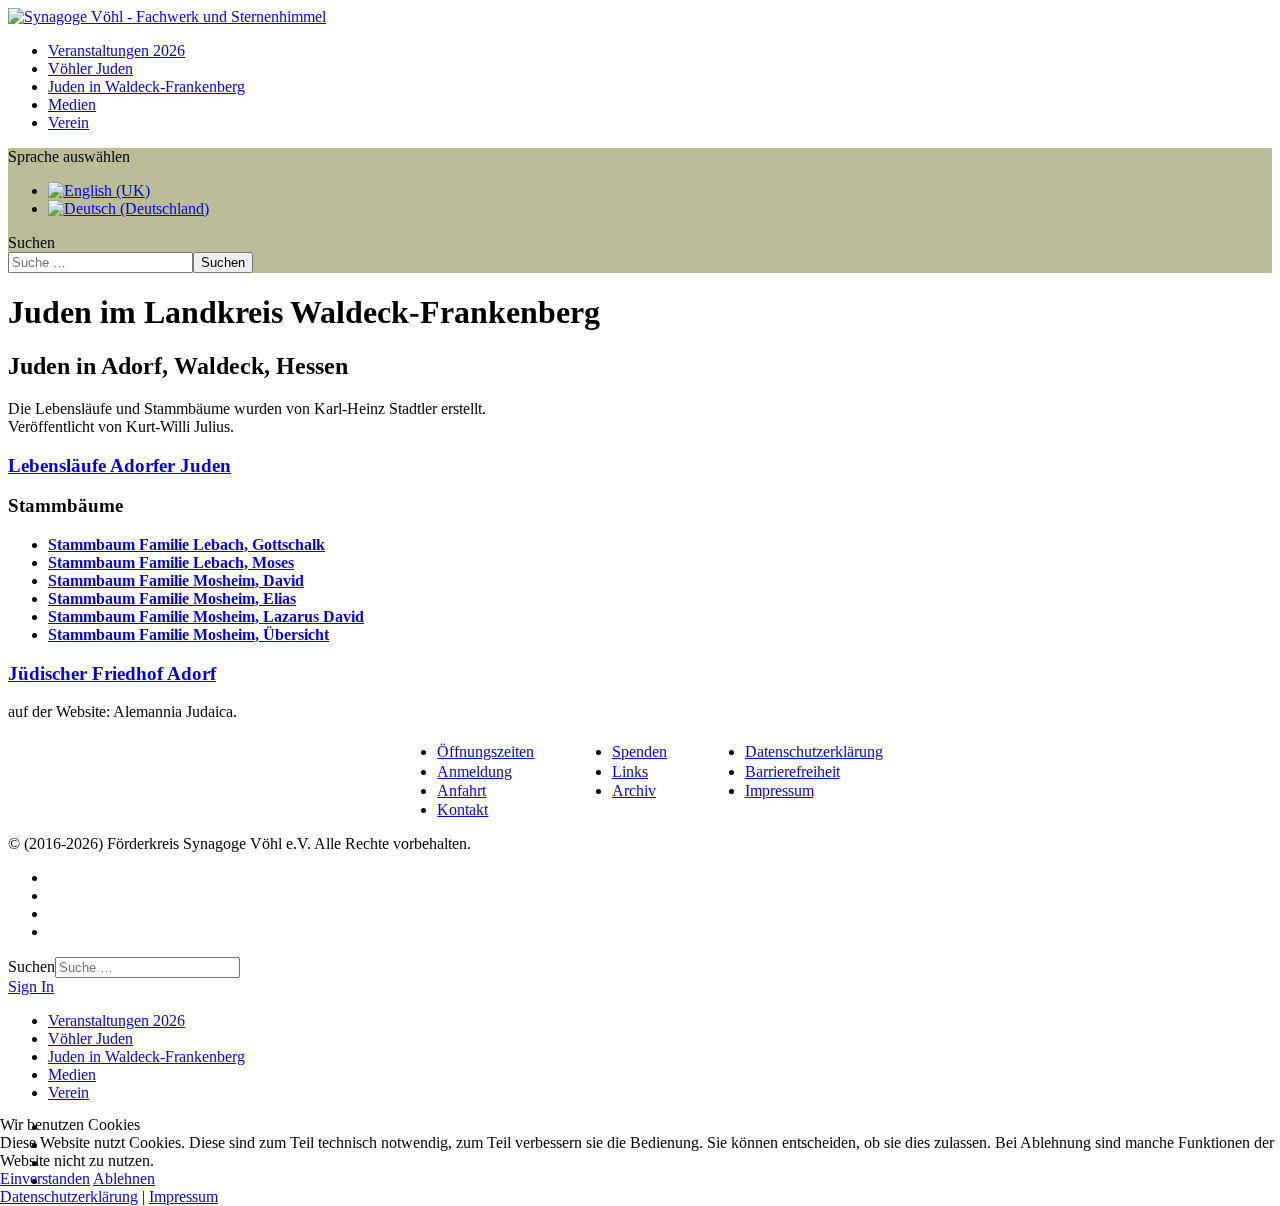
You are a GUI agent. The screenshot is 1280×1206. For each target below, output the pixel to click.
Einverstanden (45, 1178)
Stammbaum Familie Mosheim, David (176, 580)
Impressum (779, 790)
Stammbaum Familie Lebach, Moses (171, 562)
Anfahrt (461, 790)
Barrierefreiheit (792, 771)
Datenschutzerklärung (814, 751)
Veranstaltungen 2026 (116, 50)
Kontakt (462, 809)
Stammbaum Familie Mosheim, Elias (172, 598)
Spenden (639, 751)
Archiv (634, 790)
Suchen (31, 242)
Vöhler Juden (90, 68)
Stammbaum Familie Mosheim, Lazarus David (206, 616)
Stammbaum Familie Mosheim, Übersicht (188, 634)
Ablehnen (124, 1178)
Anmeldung (474, 771)
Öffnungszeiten (485, 751)
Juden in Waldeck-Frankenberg (146, 86)
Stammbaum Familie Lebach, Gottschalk (186, 544)
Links (630, 771)
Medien (72, 104)
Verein (68, 122)
